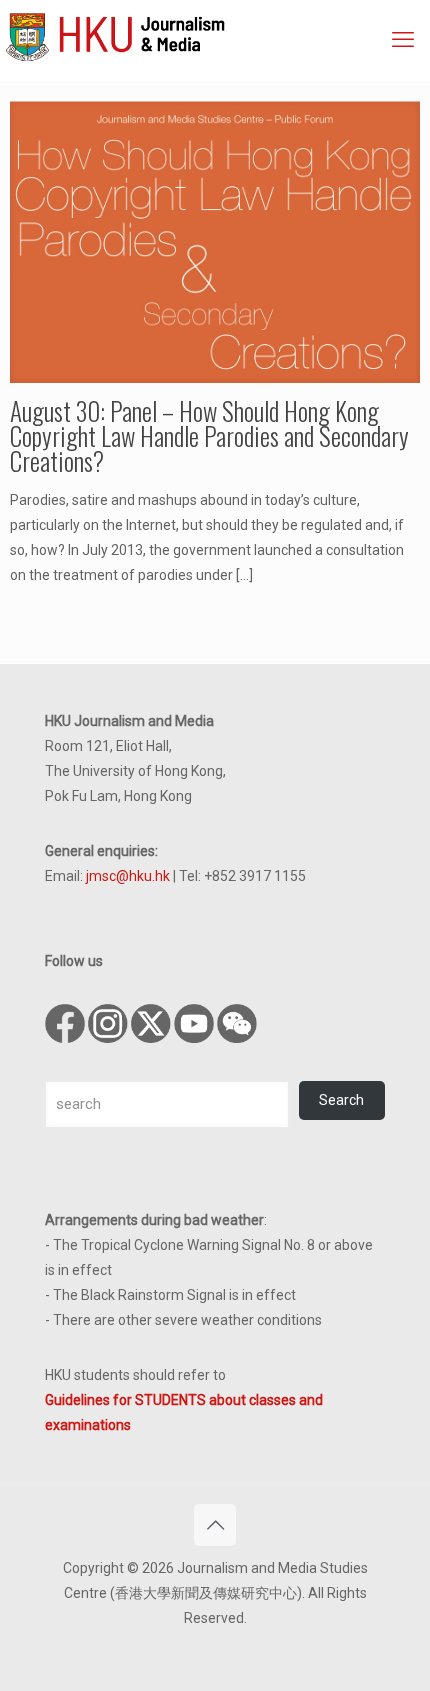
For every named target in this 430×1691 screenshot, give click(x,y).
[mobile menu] (403, 40)
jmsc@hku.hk (128, 876)
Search (341, 1100)
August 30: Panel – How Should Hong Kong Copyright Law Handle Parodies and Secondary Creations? (209, 435)
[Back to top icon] (215, 1525)
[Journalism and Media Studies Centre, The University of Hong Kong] (217, 35)
